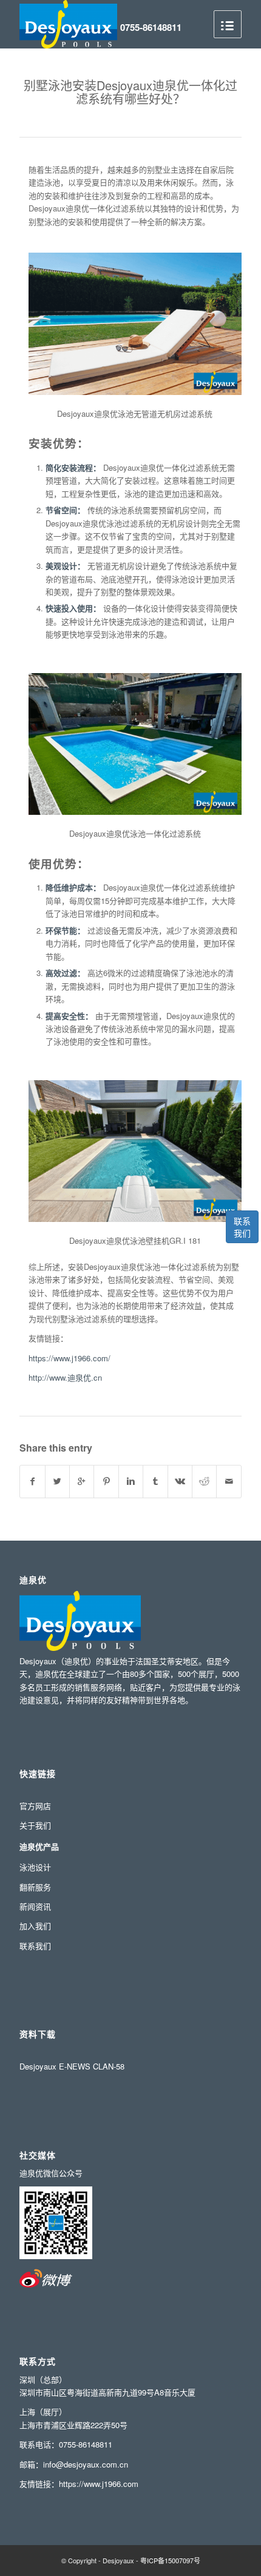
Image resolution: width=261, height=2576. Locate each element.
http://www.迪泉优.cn (65, 1377)
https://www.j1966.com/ (69, 1358)
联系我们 (242, 1227)
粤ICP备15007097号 (170, 2560)
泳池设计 (35, 1867)
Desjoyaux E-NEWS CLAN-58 (72, 2066)
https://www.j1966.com (99, 2484)
